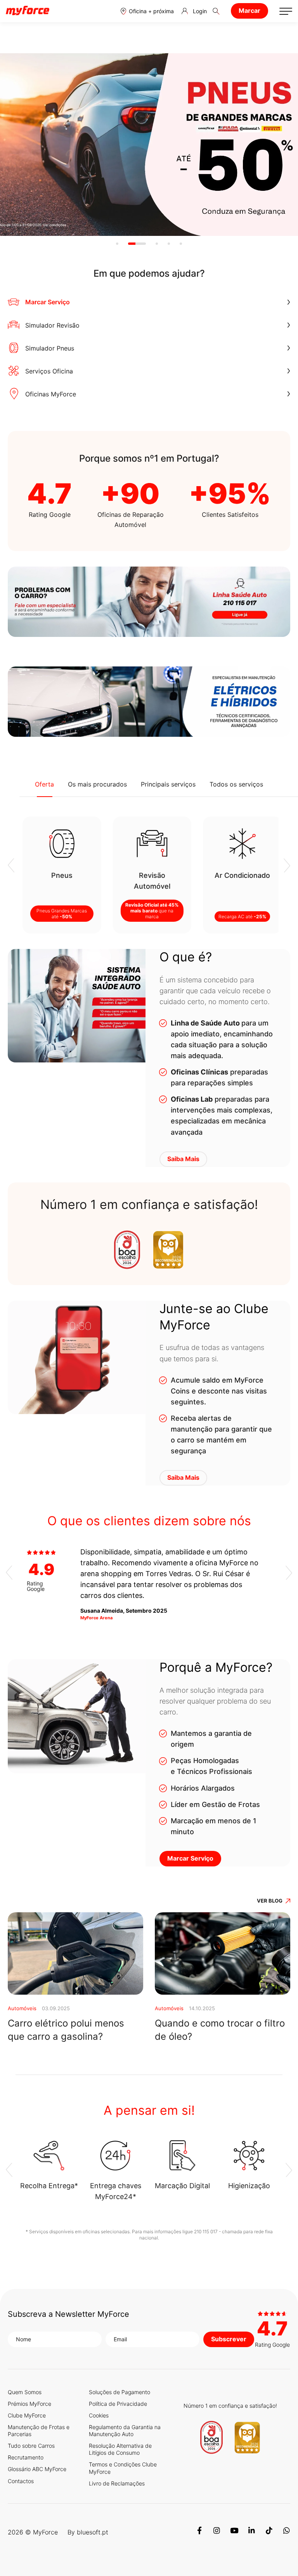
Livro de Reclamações (117, 2483)
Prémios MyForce (29, 2404)
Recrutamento (26, 2457)
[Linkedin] (252, 2532)
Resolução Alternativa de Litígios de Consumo (120, 2449)
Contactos (21, 2481)
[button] (147, 11)
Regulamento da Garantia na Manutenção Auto (125, 2430)
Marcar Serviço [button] (48, 302)
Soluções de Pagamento (120, 2392)
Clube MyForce (27, 2415)
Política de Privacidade (118, 2404)
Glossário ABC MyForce (37, 2469)
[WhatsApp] (287, 2532)
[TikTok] (269, 2532)
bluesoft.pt (93, 2532)
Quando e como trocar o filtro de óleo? (220, 2030)
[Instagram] (217, 2532)
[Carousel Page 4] (169, 244)
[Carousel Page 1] (117, 244)
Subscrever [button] (229, 2339)
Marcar (249, 10)
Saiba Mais (183, 1159)
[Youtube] (234, 2532)
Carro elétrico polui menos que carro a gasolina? (66, 2030)
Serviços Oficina (49, 371)
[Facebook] (199, 2532)
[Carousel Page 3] (157, 244)
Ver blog (270, 1901)
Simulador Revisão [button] (52, 325)
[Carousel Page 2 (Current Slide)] (137, 244)
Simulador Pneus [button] (50, 348)
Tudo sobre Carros (31, 2446)
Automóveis (22, 2008)
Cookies (99, 2415)
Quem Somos (25, 2392)
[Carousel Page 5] (181, 244)
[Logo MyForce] (28, 11)
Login (200, 11)
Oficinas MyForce (51, 394)
